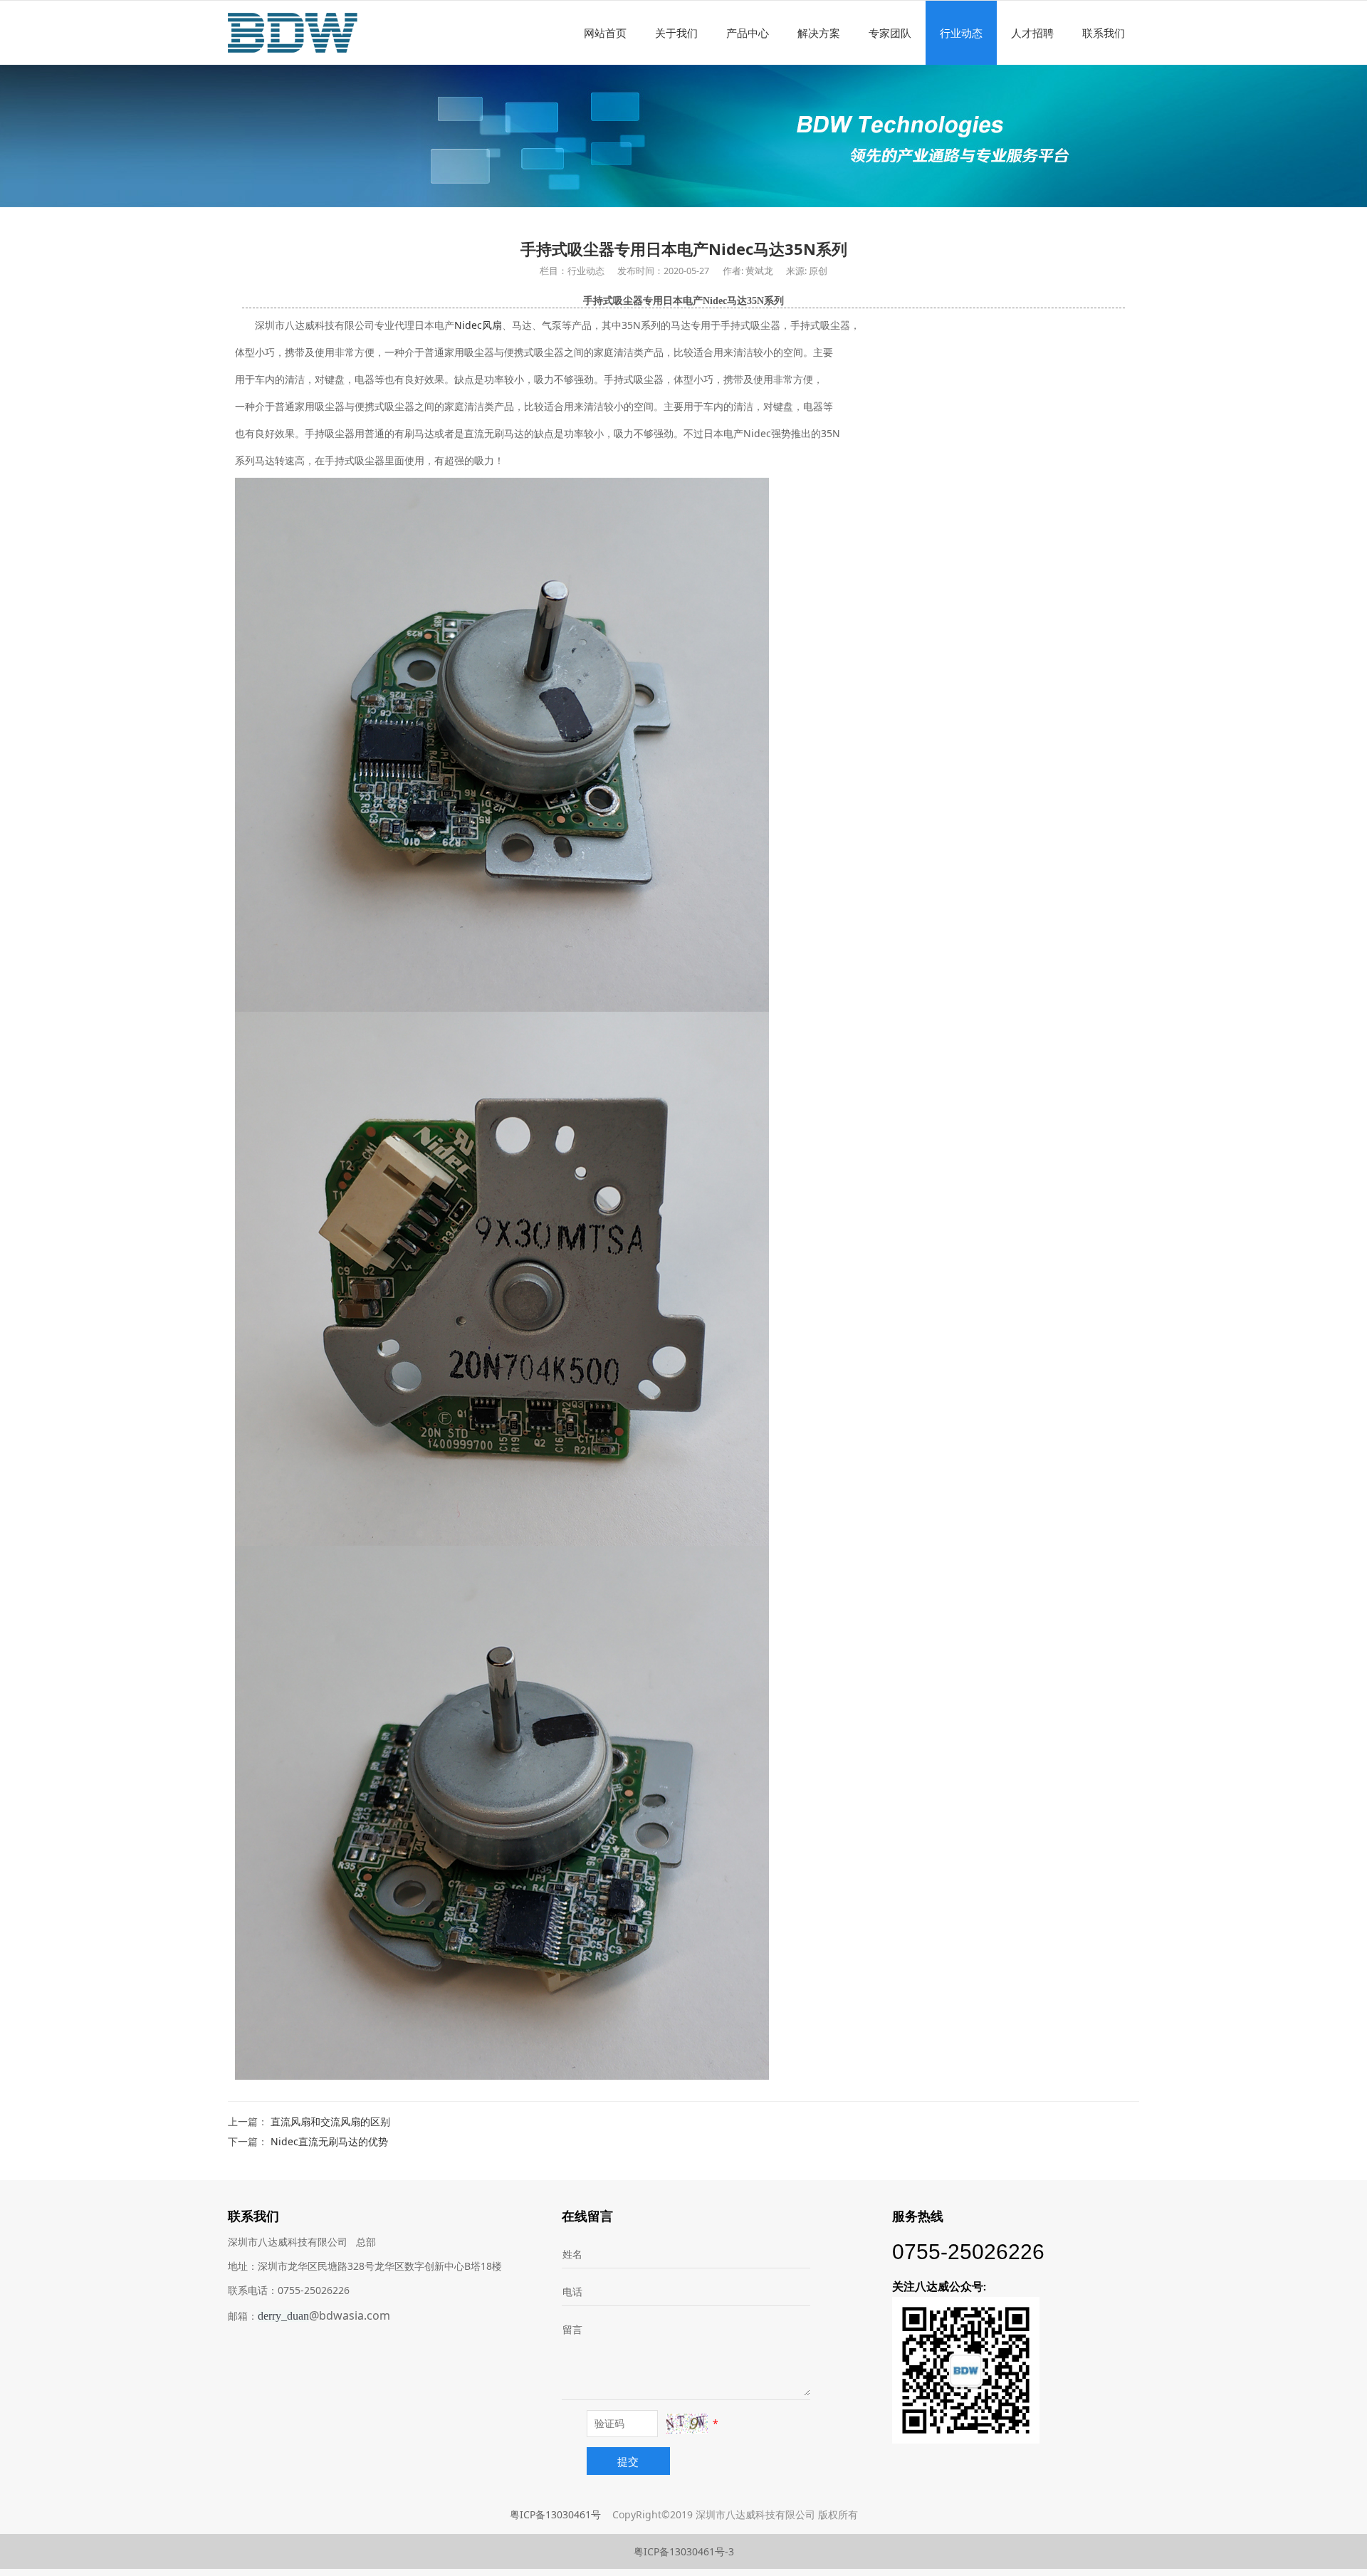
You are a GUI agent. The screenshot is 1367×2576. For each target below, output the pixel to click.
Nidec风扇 (478, 325)
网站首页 (605, 33)
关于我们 (676, 33)
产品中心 (748, 33)
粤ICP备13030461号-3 (684, 2551)
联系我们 (1104, 33)
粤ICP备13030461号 (555, 2514)
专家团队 (890, 33)
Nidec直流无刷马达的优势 (329, 2141)
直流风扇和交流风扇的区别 (330, 2121)
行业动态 (961, 33)
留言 (572, 2329)
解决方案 (819, 33)
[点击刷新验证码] (687, 2424)
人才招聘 (1032, 33)
